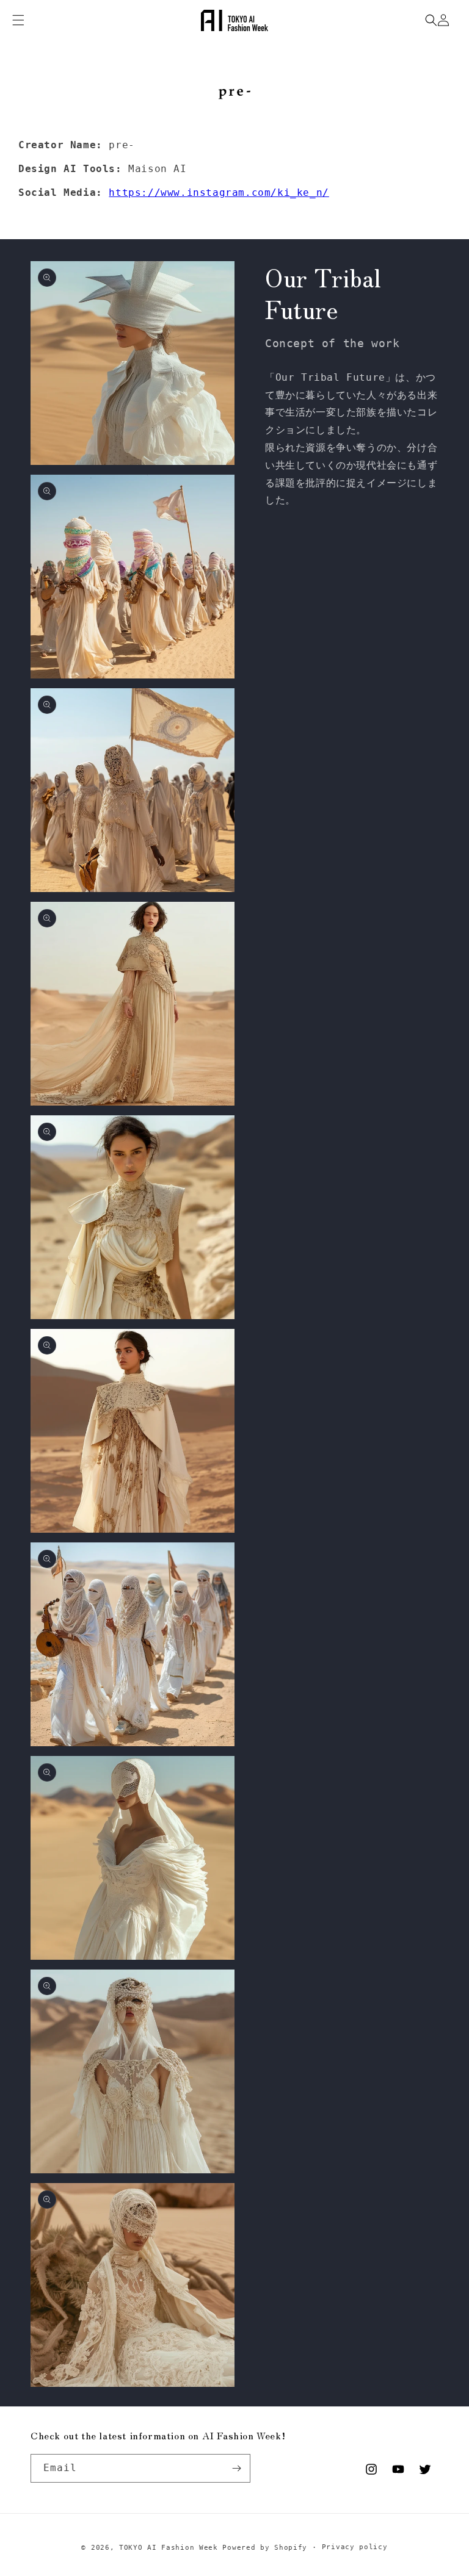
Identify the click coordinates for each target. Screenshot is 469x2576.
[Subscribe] (236, 2468)
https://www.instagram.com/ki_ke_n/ (219, 192)
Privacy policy (355, 2547)
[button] (431, 20)
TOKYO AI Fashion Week (169, 2548)
